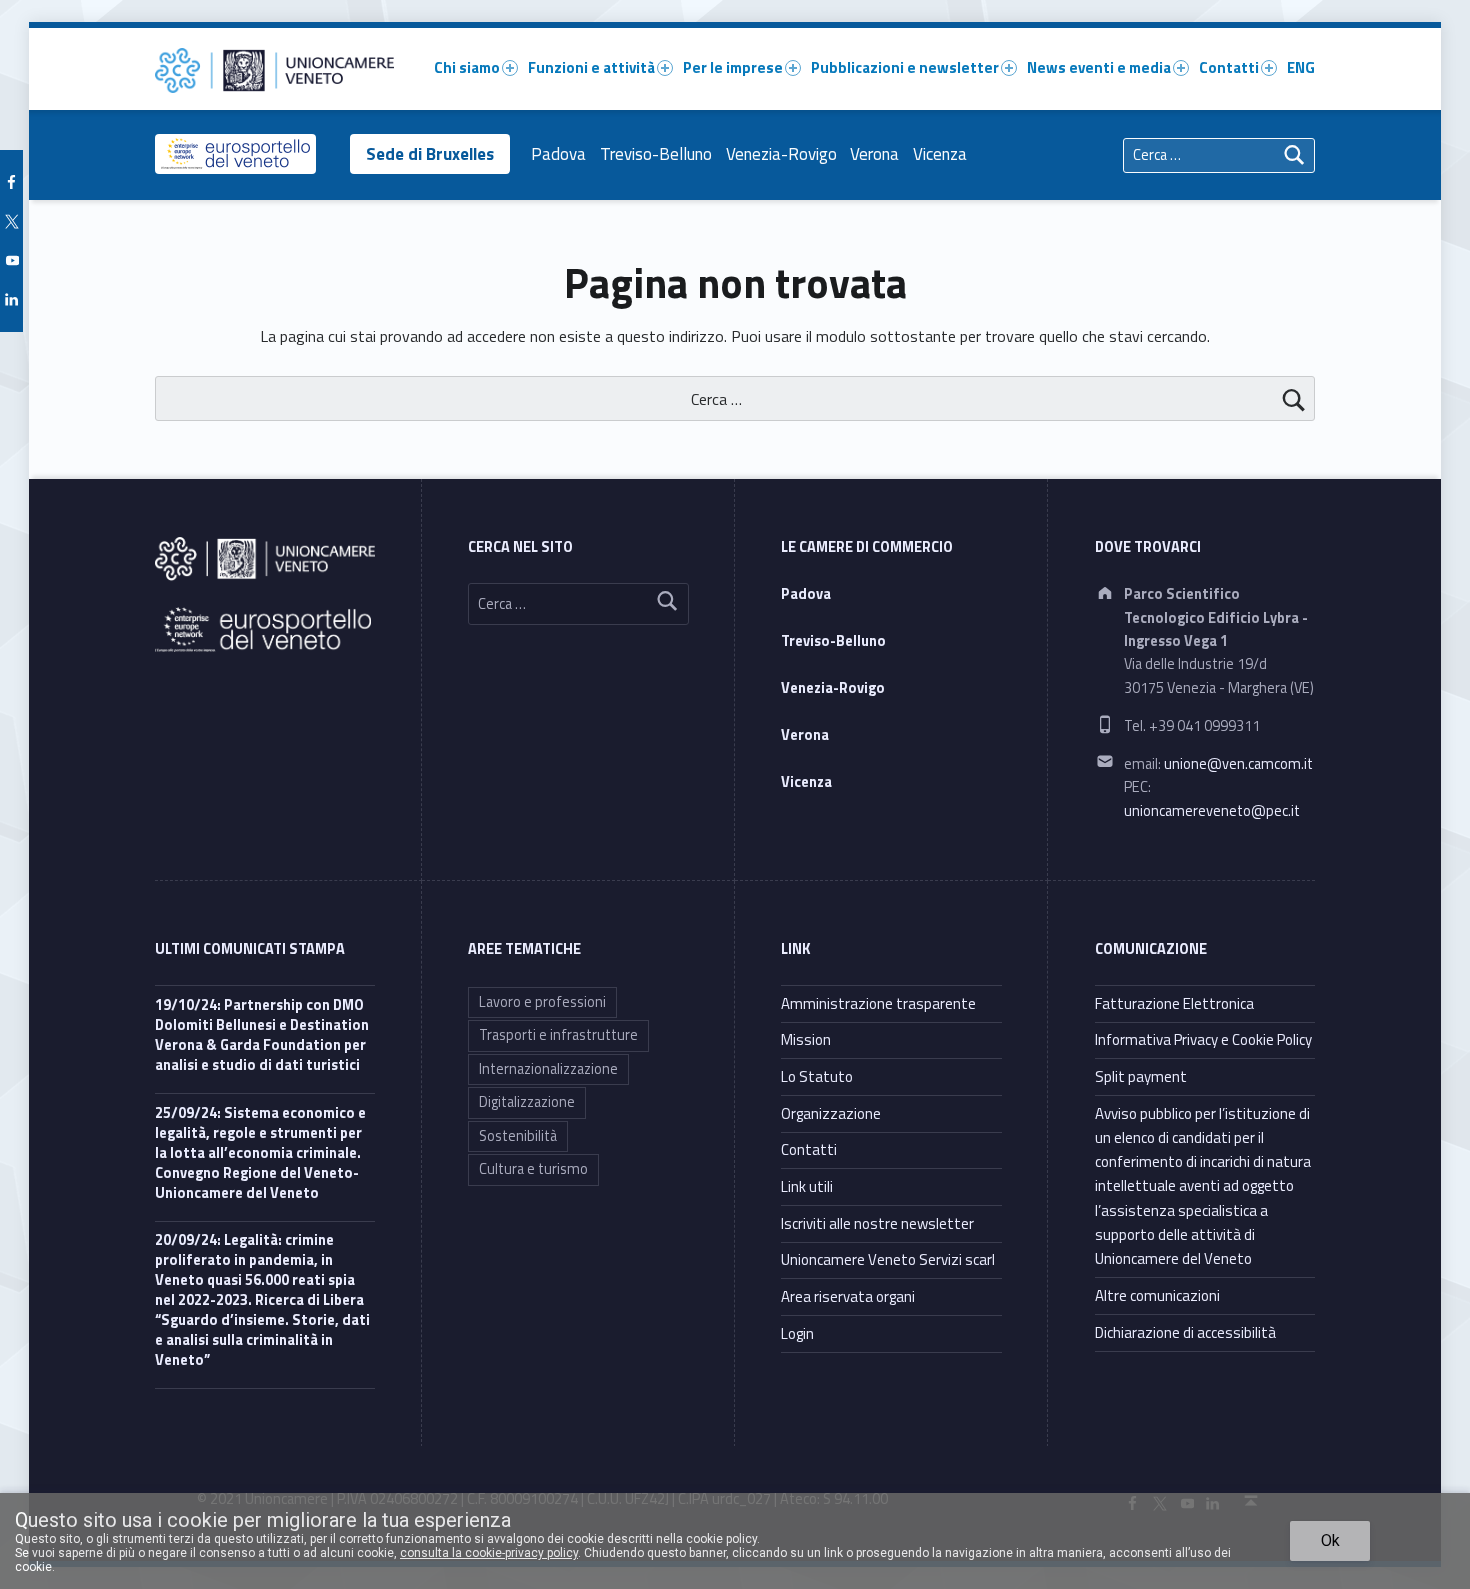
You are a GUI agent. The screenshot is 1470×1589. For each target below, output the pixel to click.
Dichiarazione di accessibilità (1185, 1332)
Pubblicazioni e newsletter (905, 67)
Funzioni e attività (591, 67)
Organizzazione (831, 1113)
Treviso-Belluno (656, 154)
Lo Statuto (817, 1076)
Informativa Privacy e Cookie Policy (1203, 1039)
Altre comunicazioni (1157, 1295)
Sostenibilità (518, 1136)
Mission (806, 1039)
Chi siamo (467, 67)
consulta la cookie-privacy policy (489, 1553)
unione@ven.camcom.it (1238, 764)
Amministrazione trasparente (878, 1003)
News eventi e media (1099, 67)
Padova (558, 154)
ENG (1301, 67)
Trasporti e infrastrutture (558, 1035)
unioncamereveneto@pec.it (1212, 811)
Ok (1330, 1540)
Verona (874, 154)
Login (797, 1333)
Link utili (807, 1186)
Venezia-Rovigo (781, 154)
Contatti (1229, 67)
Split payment (1141, 1076)
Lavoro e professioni (542, 1002)
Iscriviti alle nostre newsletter (877, 1223)
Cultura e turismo (533, 1169)
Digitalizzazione (527, 1102)
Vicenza (940, 154)
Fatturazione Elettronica (1174, 1003)
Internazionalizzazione (548, 1069)
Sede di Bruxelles (430, 154)
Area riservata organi (848, 1296)
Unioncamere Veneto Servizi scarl (888, 1259)
